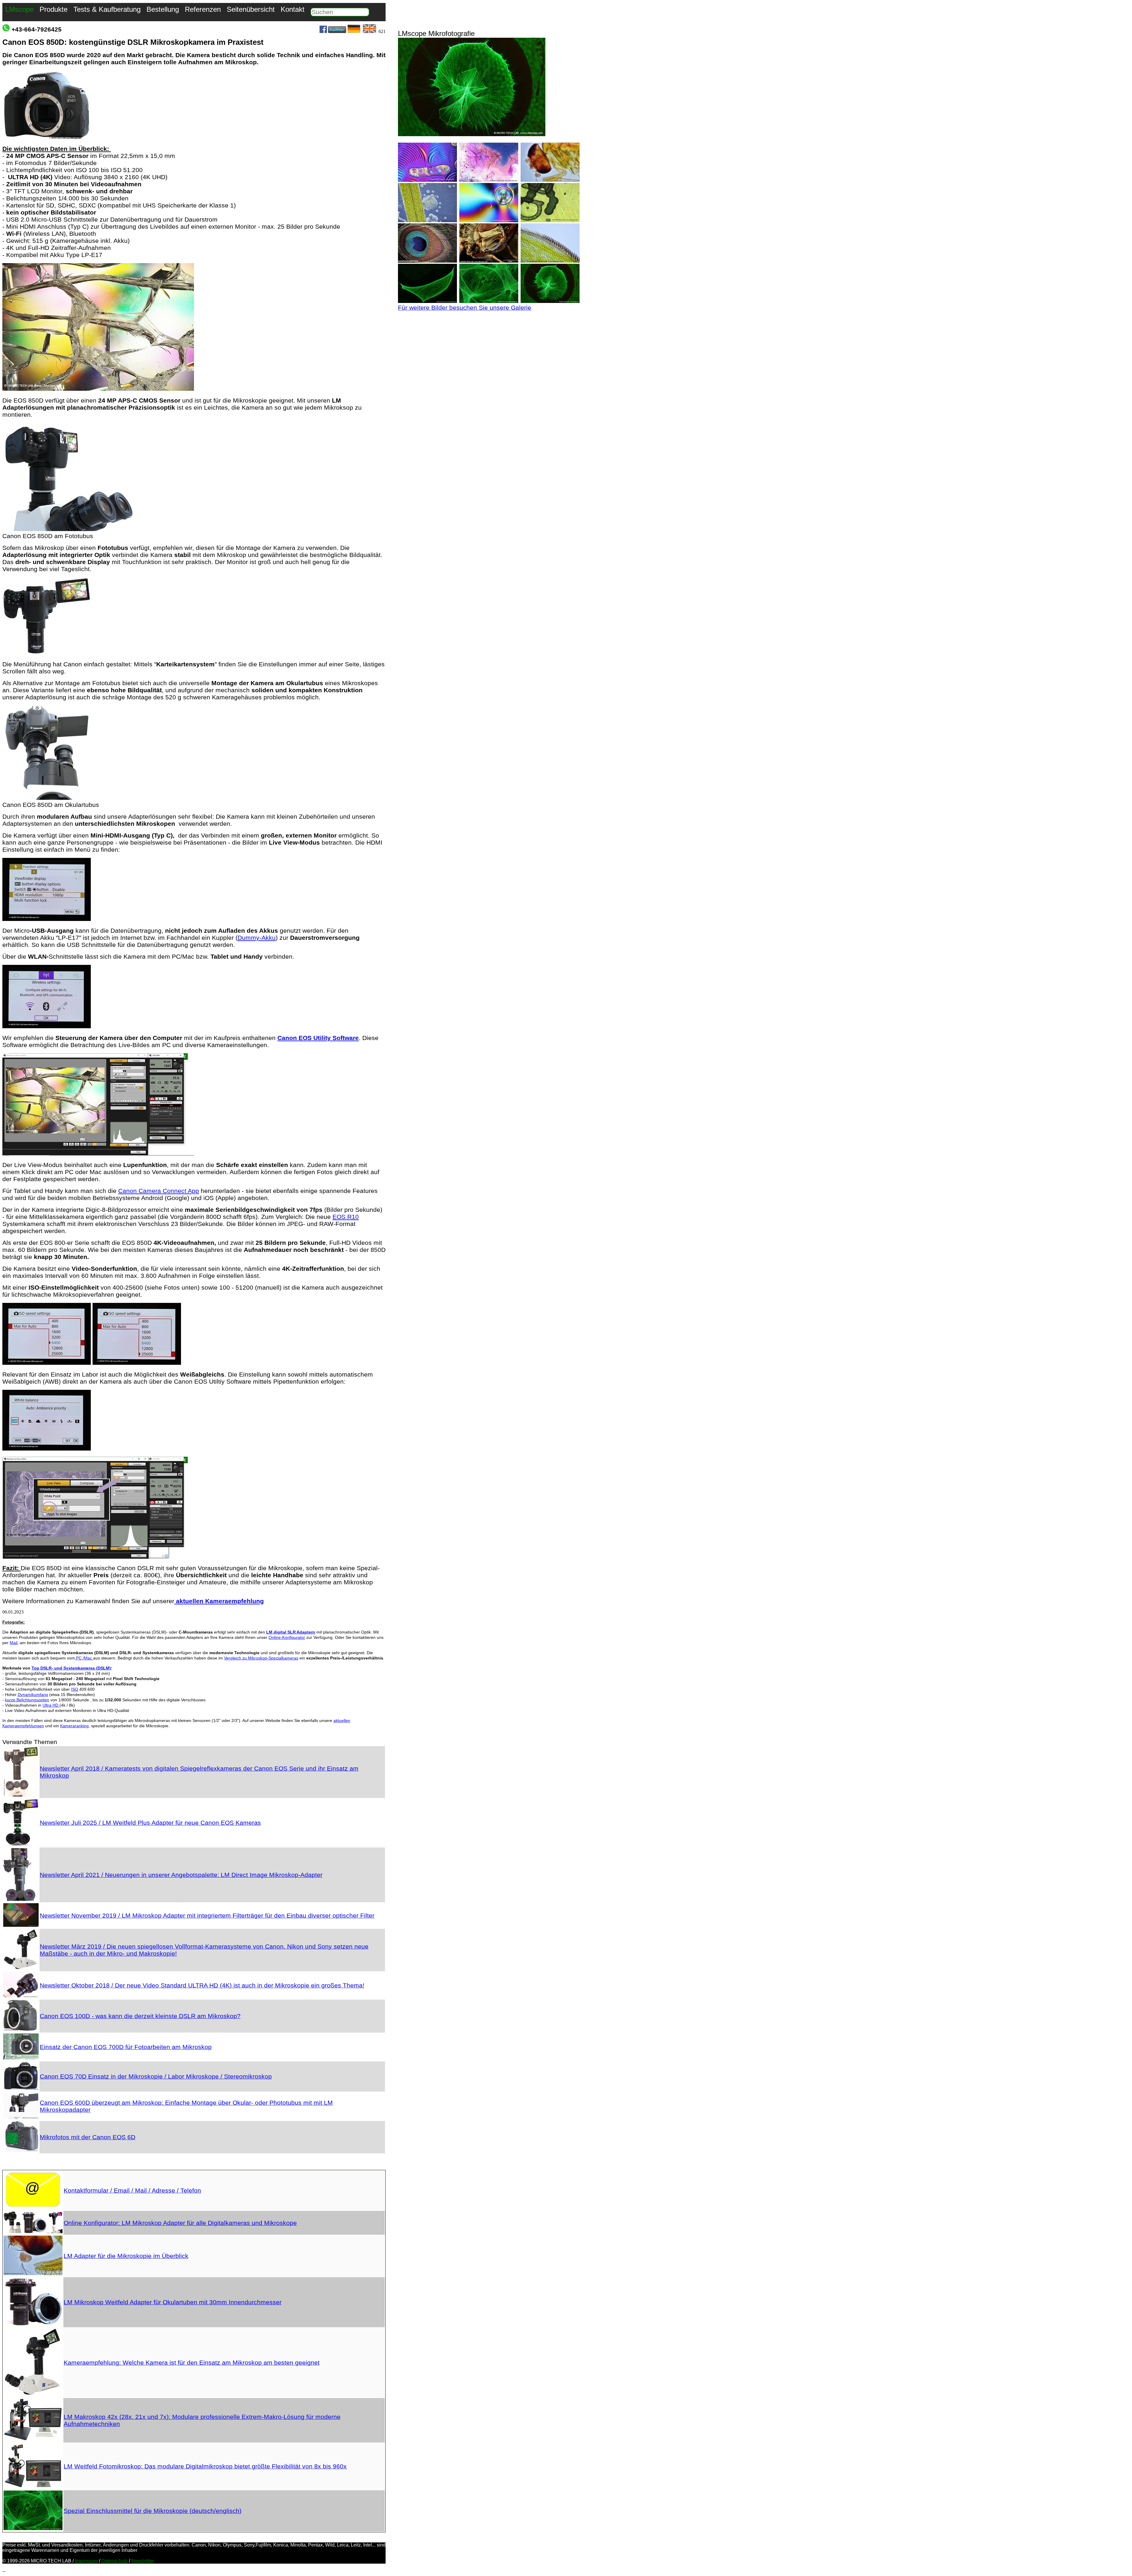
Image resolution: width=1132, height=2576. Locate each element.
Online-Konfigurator (287, 1637)
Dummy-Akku (257, 938)
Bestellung (163, 9)
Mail (14, 1643)
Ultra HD (51, 1705)
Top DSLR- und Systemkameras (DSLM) (71, 1668)
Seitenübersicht (251, 9)
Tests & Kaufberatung (107, 9)
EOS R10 (346, 1217)
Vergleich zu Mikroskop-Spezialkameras (261, 1658)
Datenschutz (115, 2561)
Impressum (86, 2561)
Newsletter (142, 2561)
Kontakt (293, 9)
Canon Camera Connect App (159, 1191)
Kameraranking (74, 1726)
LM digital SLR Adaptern (291, 1632)
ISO (75, 1689)
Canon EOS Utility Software (318, 1038)
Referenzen (203, 9)
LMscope (19, 9)
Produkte (54, 9)
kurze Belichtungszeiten (27, 1700)
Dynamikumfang (33, 1695)
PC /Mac (84, 1658)
